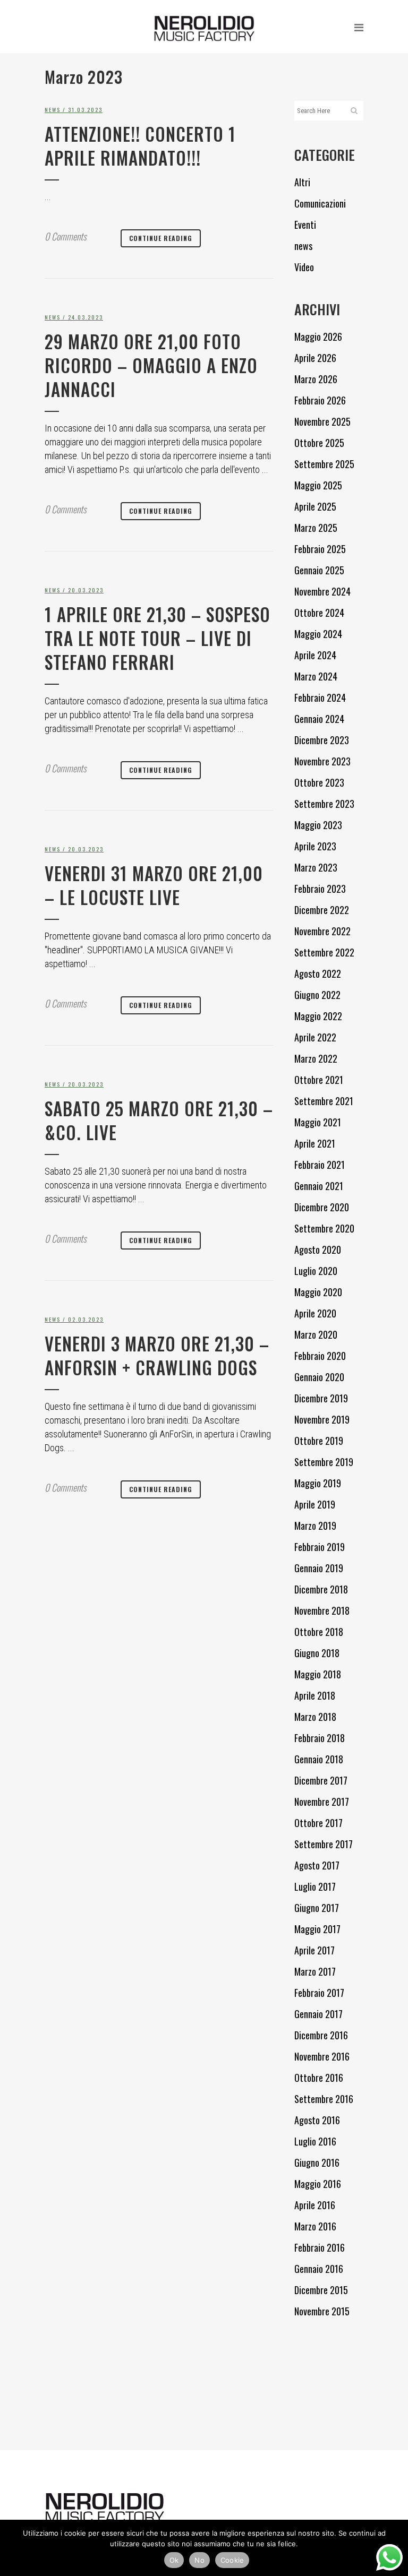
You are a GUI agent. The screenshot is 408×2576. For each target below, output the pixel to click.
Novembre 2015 (322, 2311)
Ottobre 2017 (318, 1823)
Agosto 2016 (317, 2120)
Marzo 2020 (316, 1334)
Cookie (232, 2560)
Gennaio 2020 (319, 1377)
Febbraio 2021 (320, 1165)
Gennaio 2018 (319, 1759)
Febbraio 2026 (320, 400)
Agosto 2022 (318, 973)
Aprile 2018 (315, 1695)
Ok (174, 2560)
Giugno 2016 (317, 2163)
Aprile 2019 (315, 1504)
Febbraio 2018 (320, 1738)
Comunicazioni (320, 203)
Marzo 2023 (316, 867)
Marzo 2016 (315, 2226)
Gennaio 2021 (319, 1186)
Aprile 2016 (315, 2205)
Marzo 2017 (315, 1971)
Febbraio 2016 (320, 2247)
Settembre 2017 (324, 1844)
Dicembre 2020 (322, 1207)
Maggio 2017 (317, 1929)
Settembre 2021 (324, 1101)
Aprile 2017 (314, 1950)
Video (304, 267)
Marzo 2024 (316, 676)
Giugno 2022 (317, 995)
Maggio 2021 (318, 1122)
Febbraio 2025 (320, 549)
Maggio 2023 (318, 825)
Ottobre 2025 (319, 443)
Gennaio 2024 (319, 719)
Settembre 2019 (324, 1462)
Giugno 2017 (317, 1908)
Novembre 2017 (322, 1802)
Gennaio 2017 (318, 2014)
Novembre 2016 (322, 2056)
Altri (302, 182)
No (199, 2560)
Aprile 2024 (315, 655)
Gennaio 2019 (319, 1568)
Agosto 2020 (318, 1250)
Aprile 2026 (315, 358)
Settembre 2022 (324, 952)
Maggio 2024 (318, 634)
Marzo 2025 (316, 528)
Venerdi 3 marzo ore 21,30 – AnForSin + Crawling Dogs (157, 1356)
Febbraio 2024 (320, 697)
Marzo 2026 (316, 379)
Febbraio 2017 (319, 1993)
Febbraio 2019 (320, 1547)
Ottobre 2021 (319, 1080)
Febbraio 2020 (320, 1356)
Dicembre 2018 (321, 1589)
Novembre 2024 (322, 591)
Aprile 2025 (315, 506)
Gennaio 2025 (319, 570)
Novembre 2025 (322, 421)
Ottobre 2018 (319, 1632)
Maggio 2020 (318, 1292)
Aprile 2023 (315, 846)
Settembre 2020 (324, 1228)
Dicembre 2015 (321, 2290)
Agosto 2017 (317, 1865)
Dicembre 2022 (322, 910)
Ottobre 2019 (319, 1441)
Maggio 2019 (318, 1483)
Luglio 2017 (315, 1886)
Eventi (305, 225)
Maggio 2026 (318, 337)
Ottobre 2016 (319, 2078)
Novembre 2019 (322, 1419)
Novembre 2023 (322, 761)
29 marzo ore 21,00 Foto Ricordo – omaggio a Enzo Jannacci (151, 365)
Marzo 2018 (315, 1717)
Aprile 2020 (315, 1313)
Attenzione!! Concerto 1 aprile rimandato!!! (140, 146)
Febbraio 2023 (320, 889)
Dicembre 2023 (322, 740)
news (53, 110)
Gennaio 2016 (319, 2269)
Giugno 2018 (317, 1653)
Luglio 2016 (315, 2141)
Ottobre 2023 (319, 782)
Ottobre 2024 (319, 613)
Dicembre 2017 (321, 1780)
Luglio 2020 (316, 1271)
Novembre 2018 (322, 1610)
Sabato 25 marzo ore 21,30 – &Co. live (159, 1121)
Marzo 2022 (316, 1058)
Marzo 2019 (315, 1526)
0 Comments (66, 236)
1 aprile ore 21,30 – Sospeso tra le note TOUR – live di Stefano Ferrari (158, 638)
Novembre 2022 (322, 931)
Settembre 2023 (324, 804)
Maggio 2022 (318, 1016)
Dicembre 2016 (321, 2035)
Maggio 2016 (318, 2184)
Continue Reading (161, 238)
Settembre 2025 (324, 464)
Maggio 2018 (318, 1674)
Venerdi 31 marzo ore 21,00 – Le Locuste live (154, 885)
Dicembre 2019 (321, 1398)
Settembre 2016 (324, 2099)
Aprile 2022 (315, 1037)
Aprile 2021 (315, 1143)
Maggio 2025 (318, 485)
